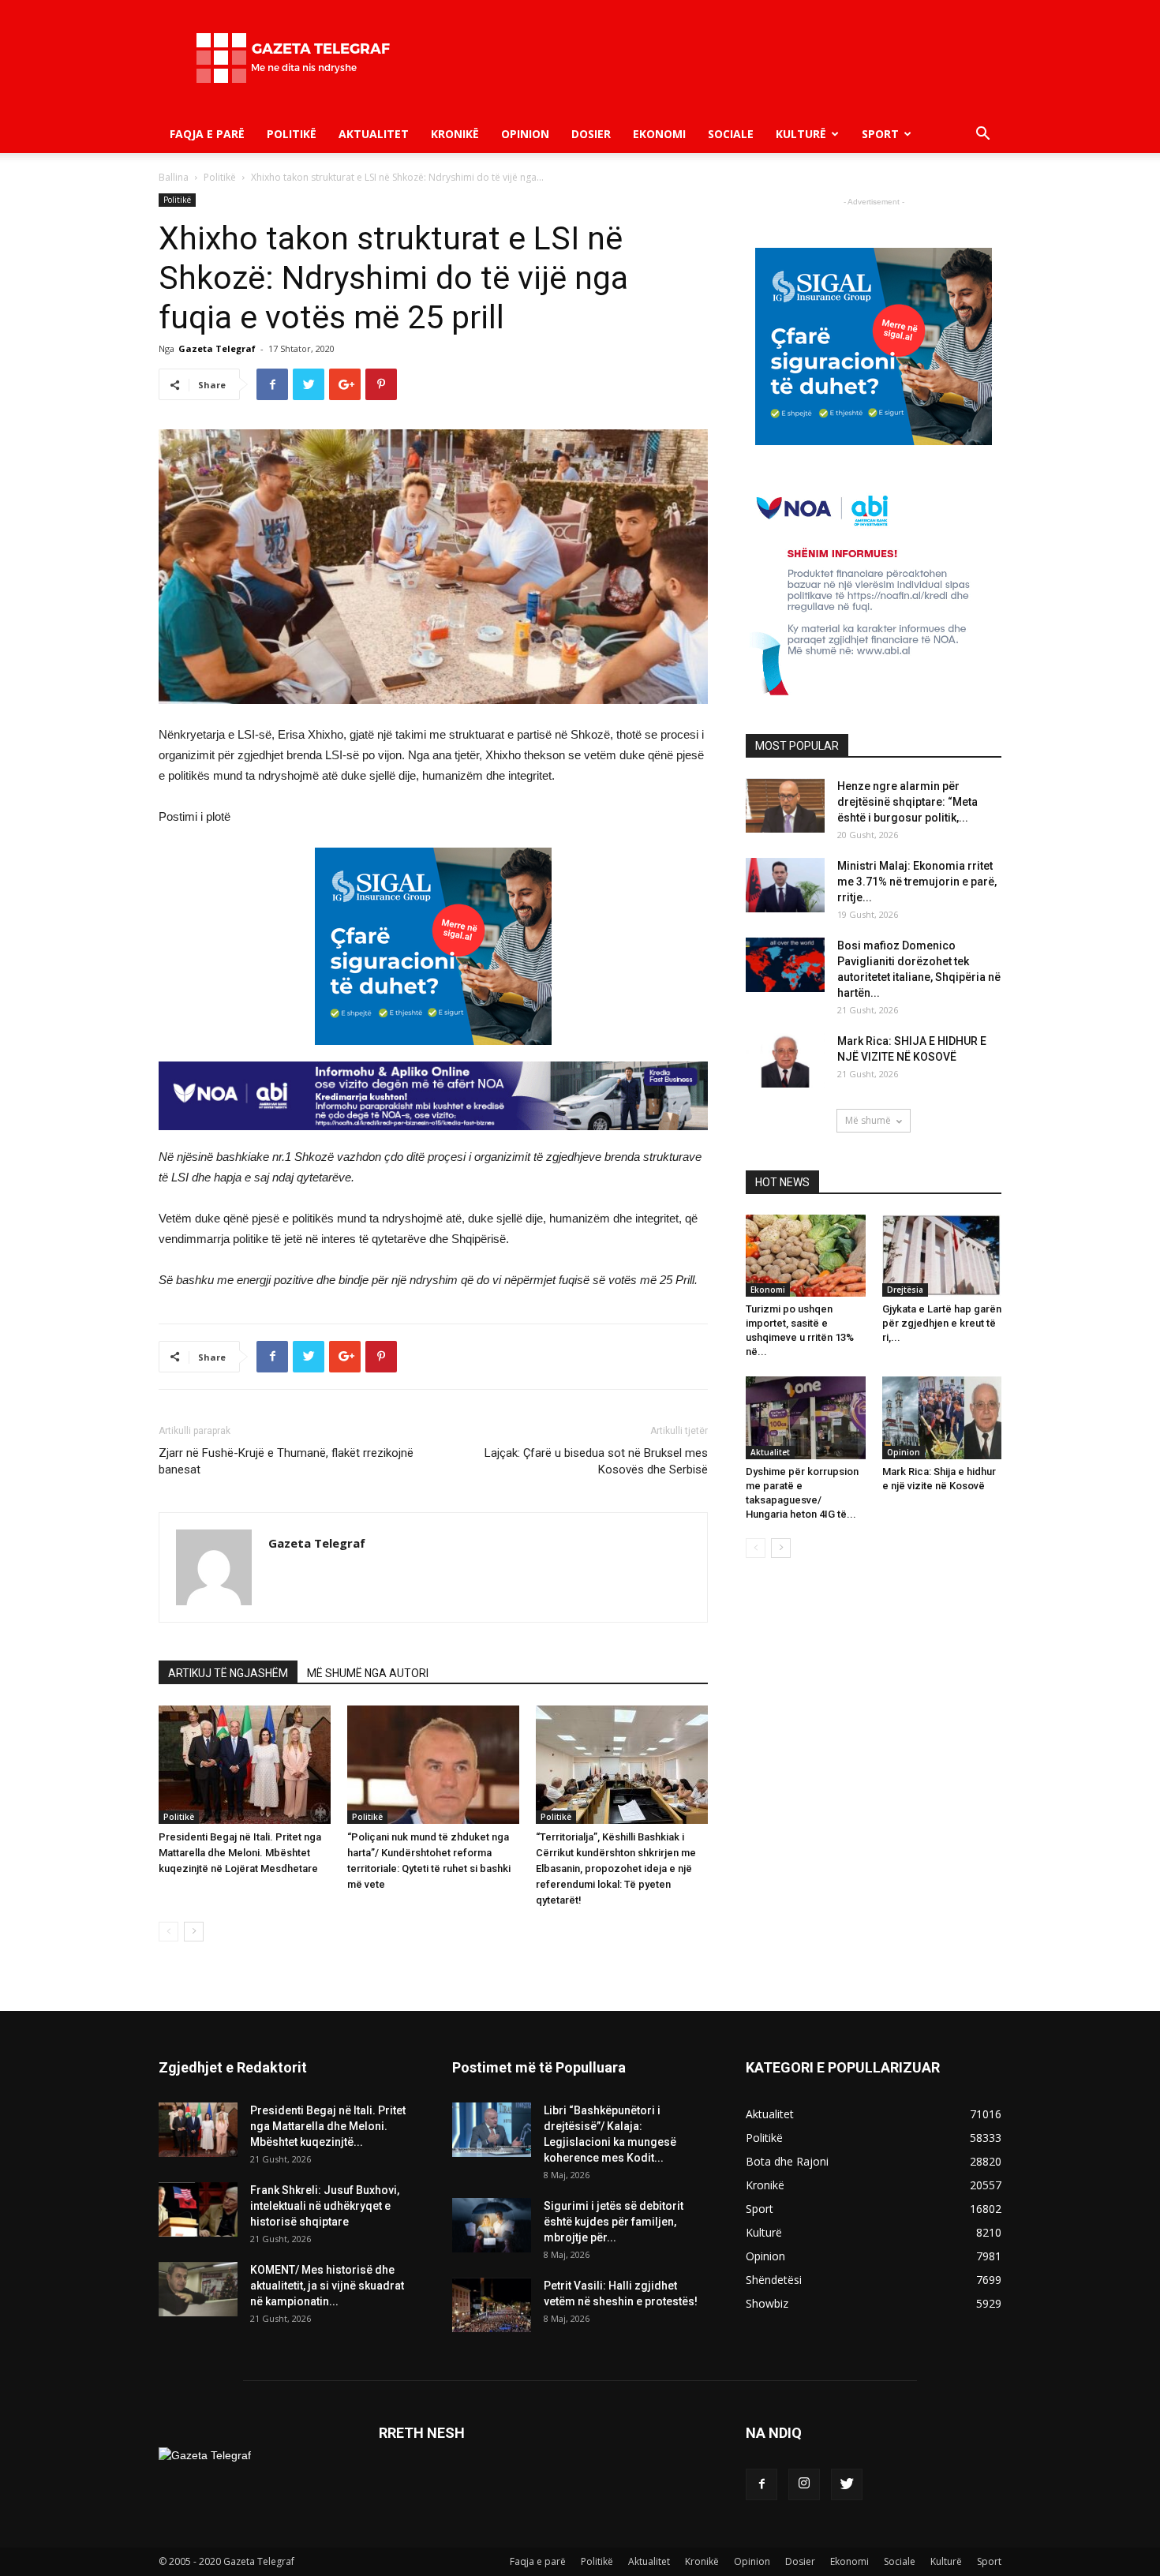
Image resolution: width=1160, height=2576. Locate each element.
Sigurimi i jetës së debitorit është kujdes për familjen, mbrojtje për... (614, 2222)
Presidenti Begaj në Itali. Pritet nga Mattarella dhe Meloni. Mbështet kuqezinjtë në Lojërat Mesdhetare (240, 1853)
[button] (982, 135)
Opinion (525, 134)
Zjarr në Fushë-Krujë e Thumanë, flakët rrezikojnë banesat (286, 1461)
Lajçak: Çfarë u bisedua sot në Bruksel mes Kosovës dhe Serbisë (596, 1461)
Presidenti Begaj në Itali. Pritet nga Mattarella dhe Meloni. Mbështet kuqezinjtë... (328, 2126)
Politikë (292, 134)
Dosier (591, 134)
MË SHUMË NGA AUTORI (368, 1673)
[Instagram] (804, 2484)
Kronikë (455, 134)
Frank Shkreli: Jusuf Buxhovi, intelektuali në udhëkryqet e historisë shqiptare (325, 2206)
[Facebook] (761, 2484)
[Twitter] (847, 2484)
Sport (880, 134)
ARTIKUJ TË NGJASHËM (228, 1673)
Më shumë (868, 1120)
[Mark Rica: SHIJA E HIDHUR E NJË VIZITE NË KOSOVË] (785, 1060)
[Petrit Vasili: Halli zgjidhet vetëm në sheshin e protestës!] (492, 2305)
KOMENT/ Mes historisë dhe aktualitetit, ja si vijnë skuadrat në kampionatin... (327, 2286)
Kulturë (801, 134)
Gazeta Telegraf (217, 348)
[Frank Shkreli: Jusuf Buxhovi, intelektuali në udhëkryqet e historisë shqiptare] (198, 2209)
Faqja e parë (207, 134)
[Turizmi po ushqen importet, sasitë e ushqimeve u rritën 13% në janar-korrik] (806, 1256)
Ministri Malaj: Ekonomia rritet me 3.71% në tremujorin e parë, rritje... (917, 882)
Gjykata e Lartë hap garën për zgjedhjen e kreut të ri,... (942, 1323)
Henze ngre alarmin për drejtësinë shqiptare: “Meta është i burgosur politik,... (907, 802)
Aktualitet (374, 134)
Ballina (174, 177)
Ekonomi (659, 134)
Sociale (731, 134)
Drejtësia (905, 1290)
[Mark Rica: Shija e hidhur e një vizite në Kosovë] (942, 1417)
